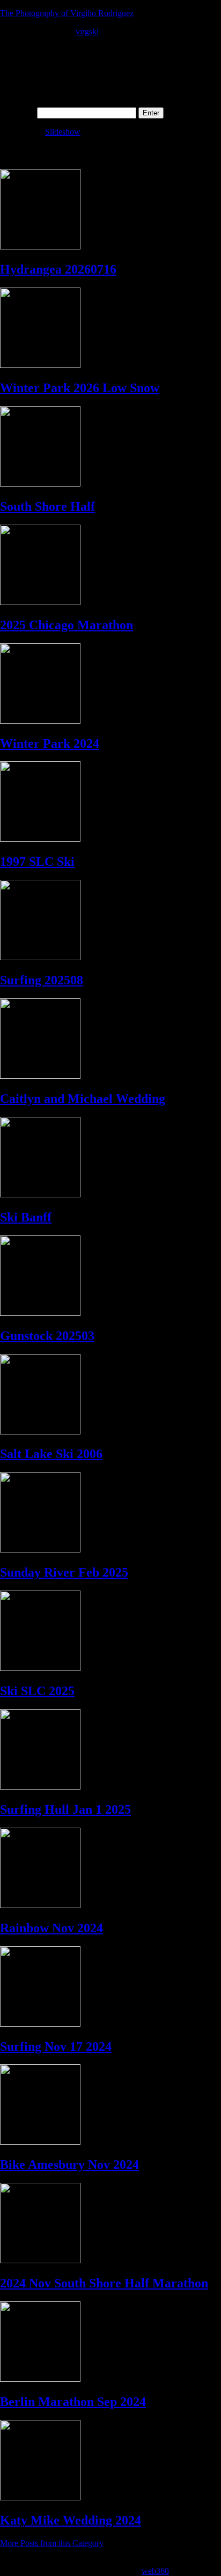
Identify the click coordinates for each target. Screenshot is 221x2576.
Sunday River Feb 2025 (64, 1572)
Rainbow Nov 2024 (51, 1928)
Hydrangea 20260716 (58, 269)
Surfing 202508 (42, 980)
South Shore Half (47, 506)
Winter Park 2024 (50, 744)
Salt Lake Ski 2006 (51, 1454)
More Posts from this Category (52, 2543)
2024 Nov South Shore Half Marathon (104, 2283)
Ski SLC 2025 (37, 1691)
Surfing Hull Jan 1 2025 (65, 1809)
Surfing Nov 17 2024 (56, 2047)
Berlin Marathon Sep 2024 (73, 2402)
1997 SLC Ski (37, 862)
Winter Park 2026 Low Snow (80, 388)
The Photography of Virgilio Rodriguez (67, 13)
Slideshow (63, 132)
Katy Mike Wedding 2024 (71, 2520)
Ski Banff (26, 1217)
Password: (19, 112)
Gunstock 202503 (47, 1336)
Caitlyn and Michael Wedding (83, 1099)
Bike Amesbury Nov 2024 (69, 2165)
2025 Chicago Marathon (67, 625)
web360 (155, 2571)
